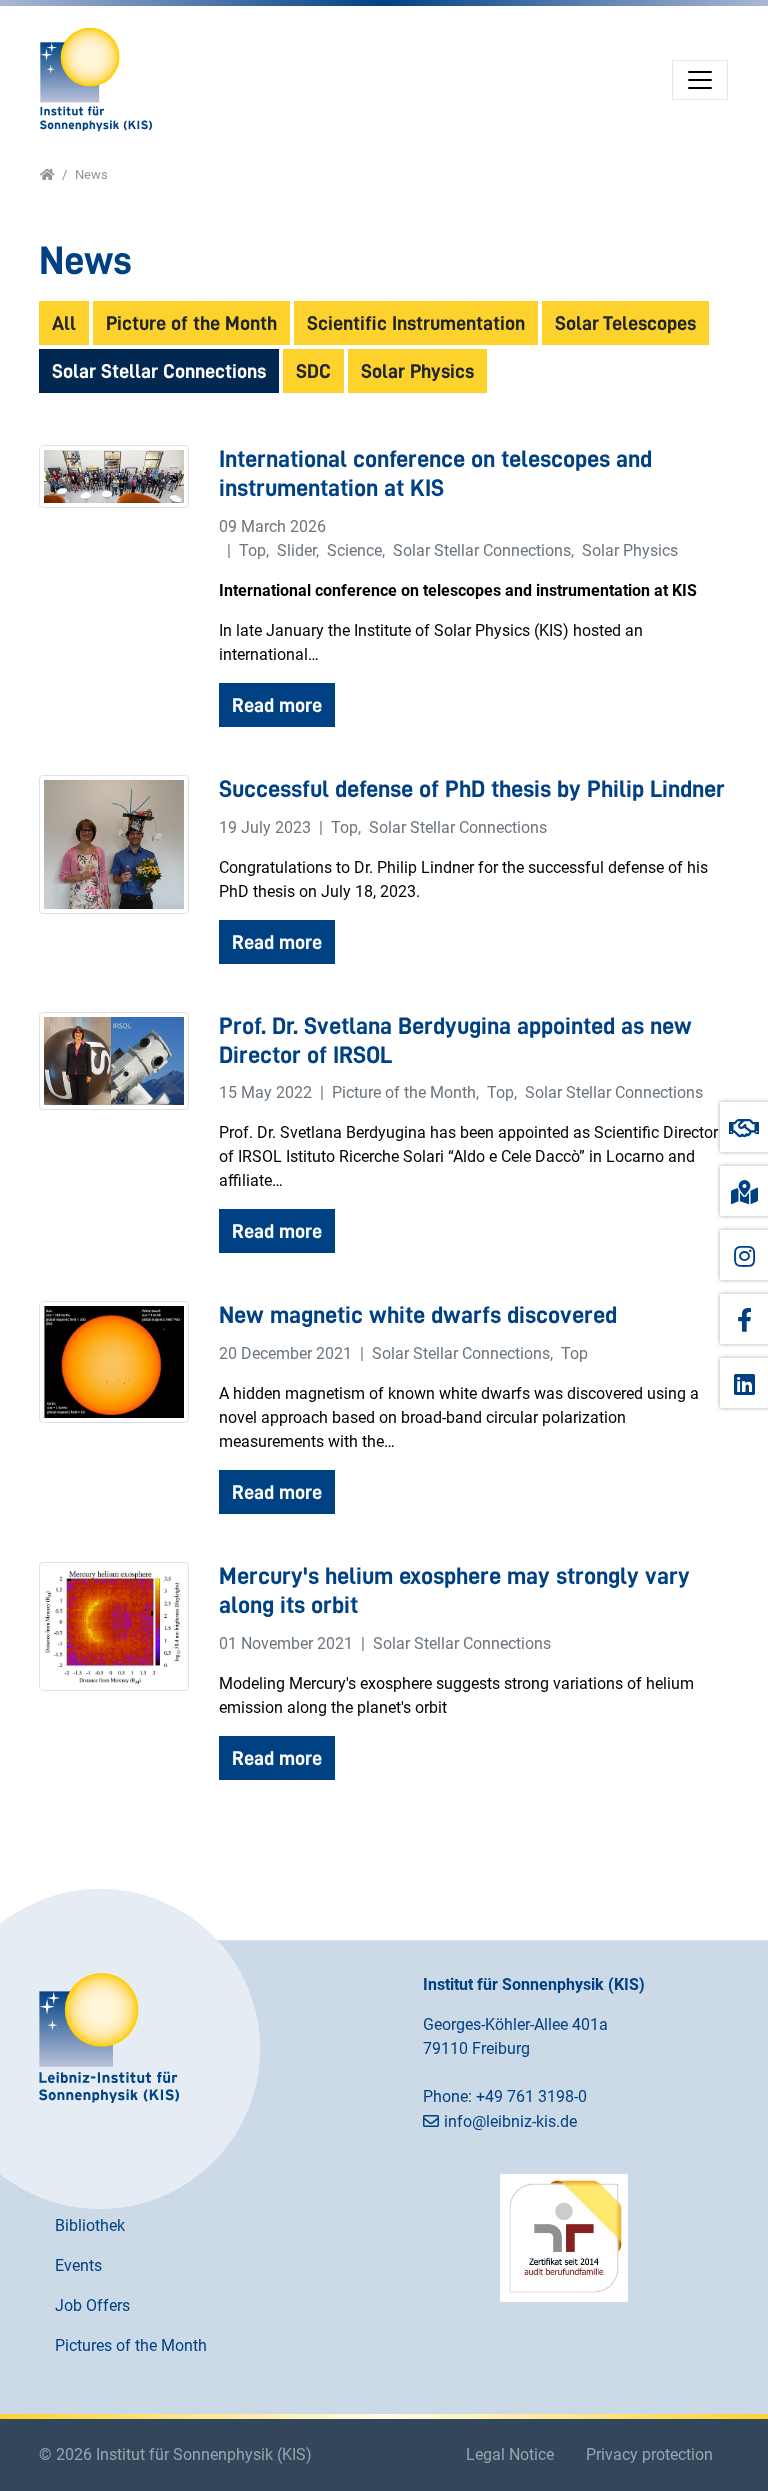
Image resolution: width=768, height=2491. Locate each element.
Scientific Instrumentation (416, 323)
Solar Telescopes (625, 323)
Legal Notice (510, 2454)
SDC (313, 371)
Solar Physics (417, 371)
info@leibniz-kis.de (510, 2121)
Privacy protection (649, 2454)
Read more (277, 705)
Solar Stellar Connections (159, 371)
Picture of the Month (191, 323)
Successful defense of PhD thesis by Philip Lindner (472, 789)
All (64, 323)
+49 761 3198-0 (531, 2096)
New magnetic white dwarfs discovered (418, 1315)
